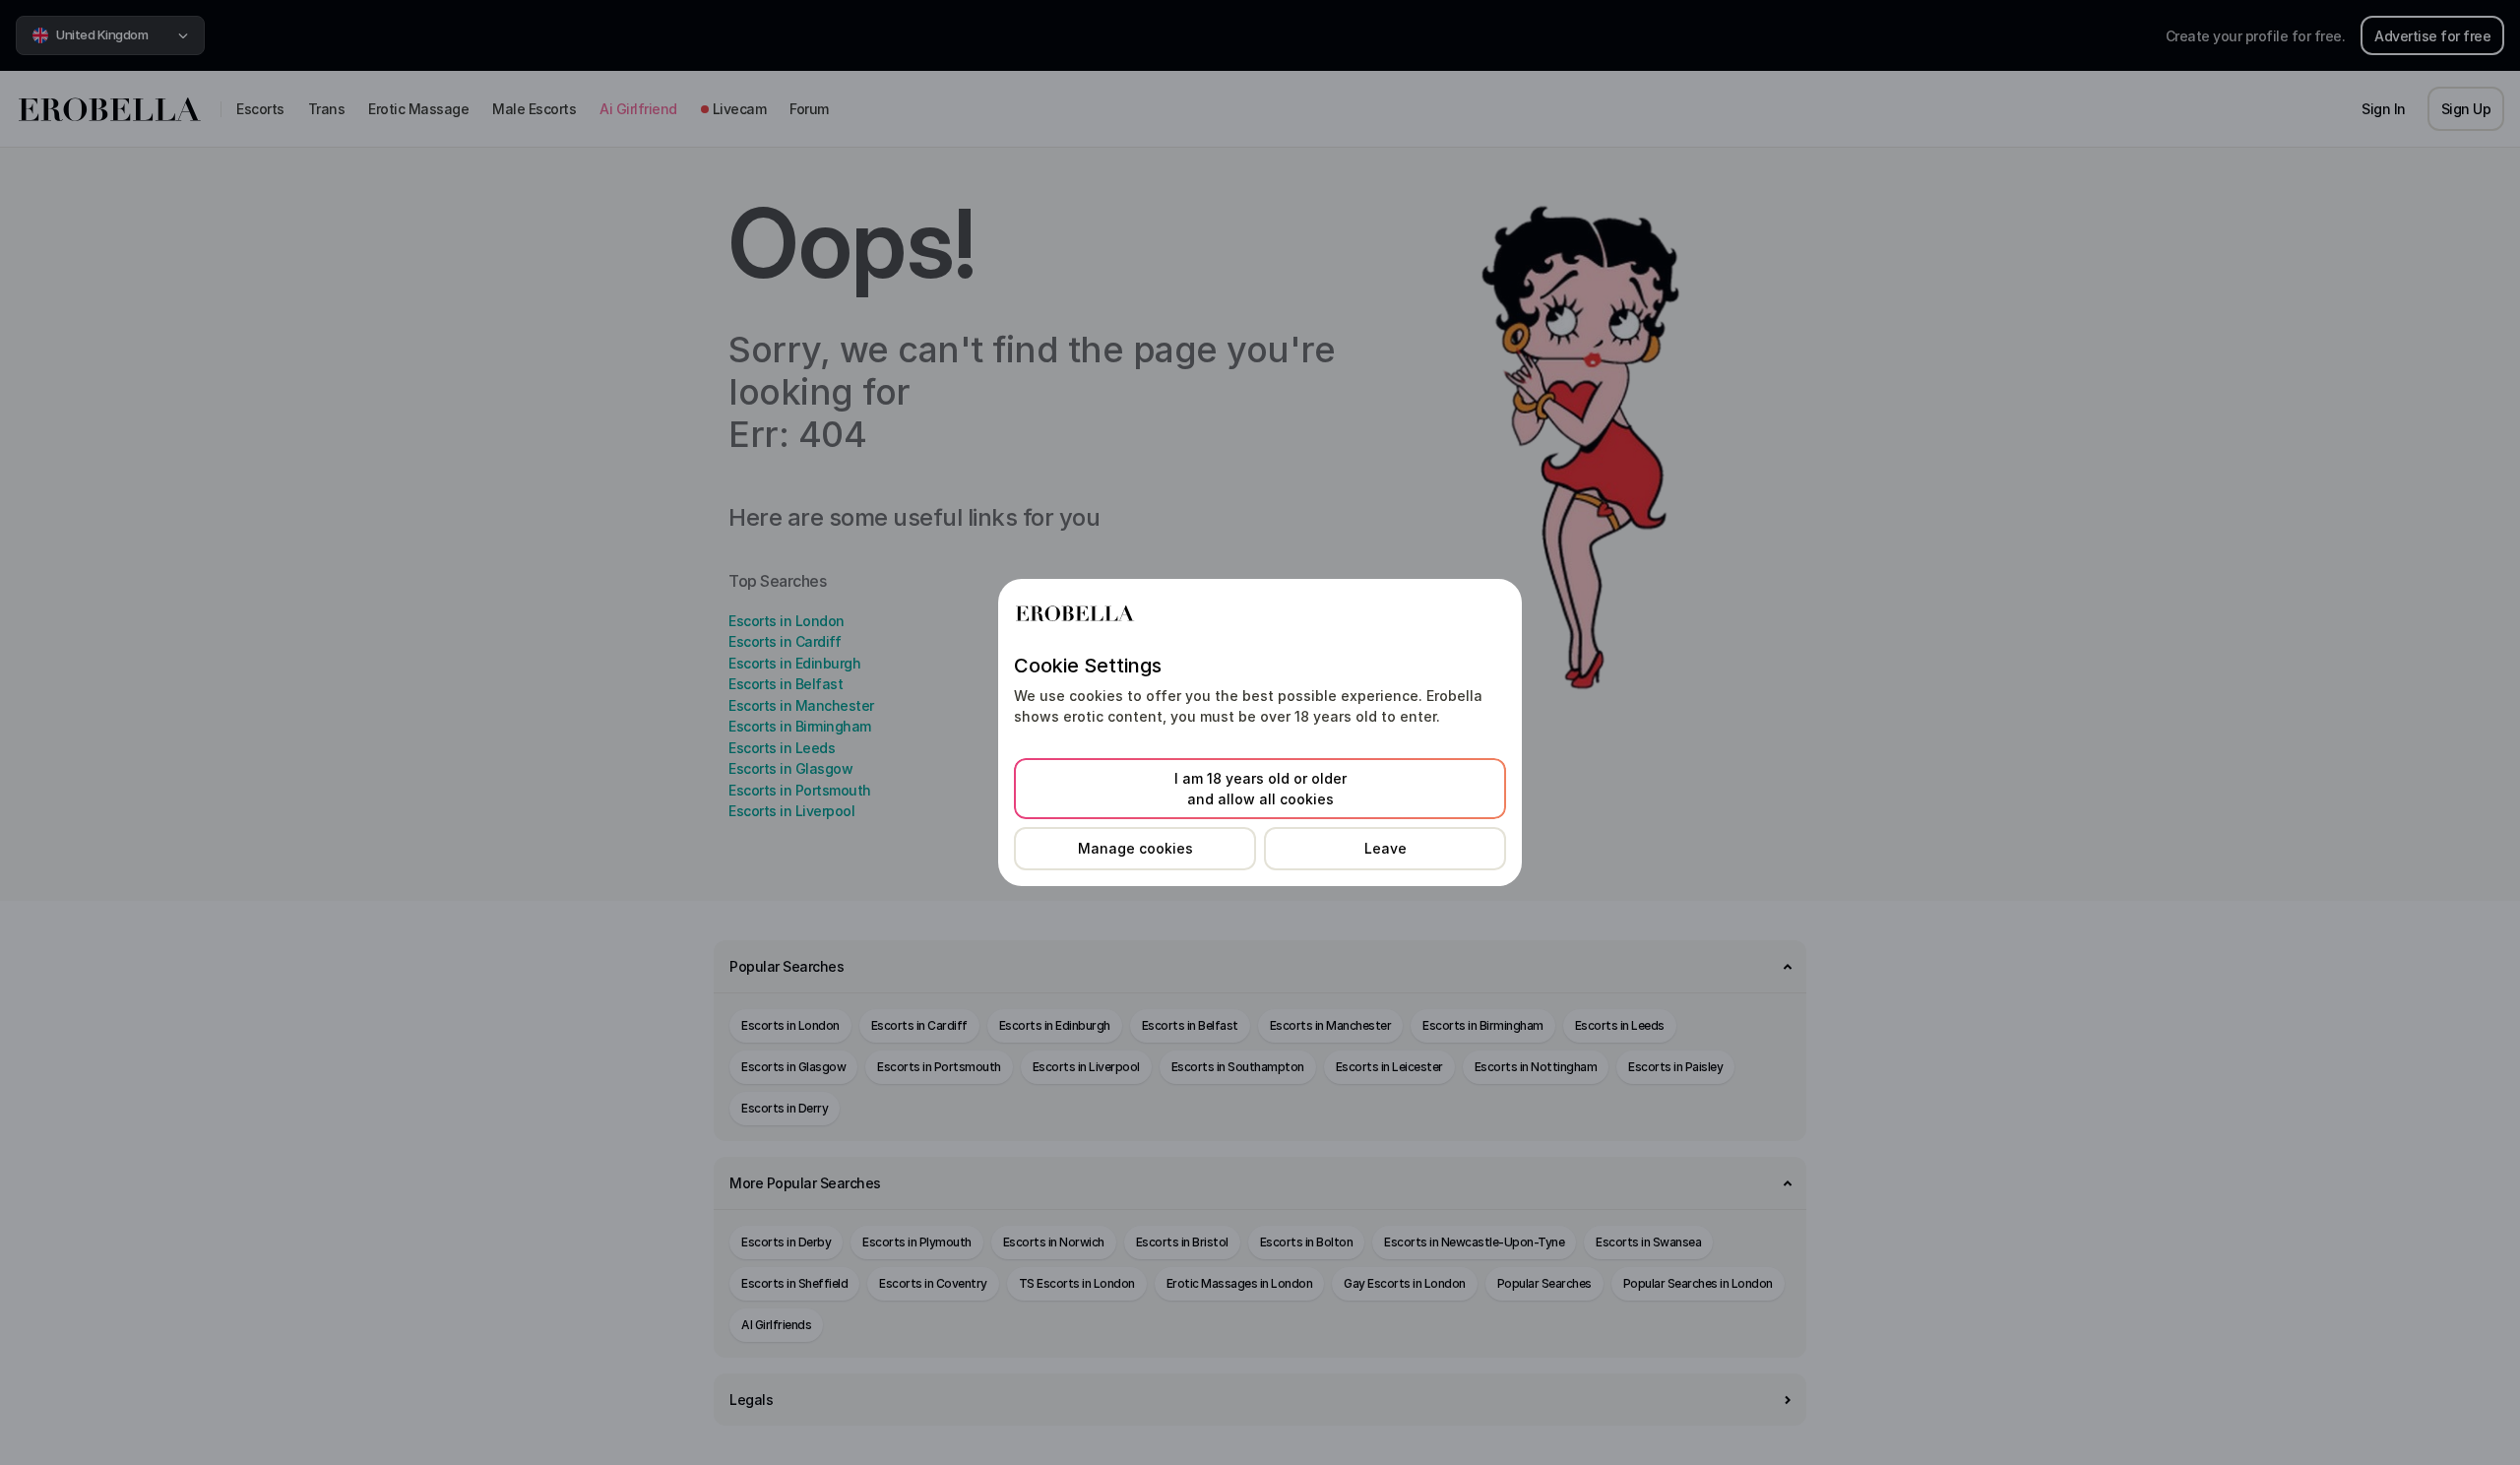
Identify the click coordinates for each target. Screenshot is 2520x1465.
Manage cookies (1135, 848)
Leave (1386, 848)
